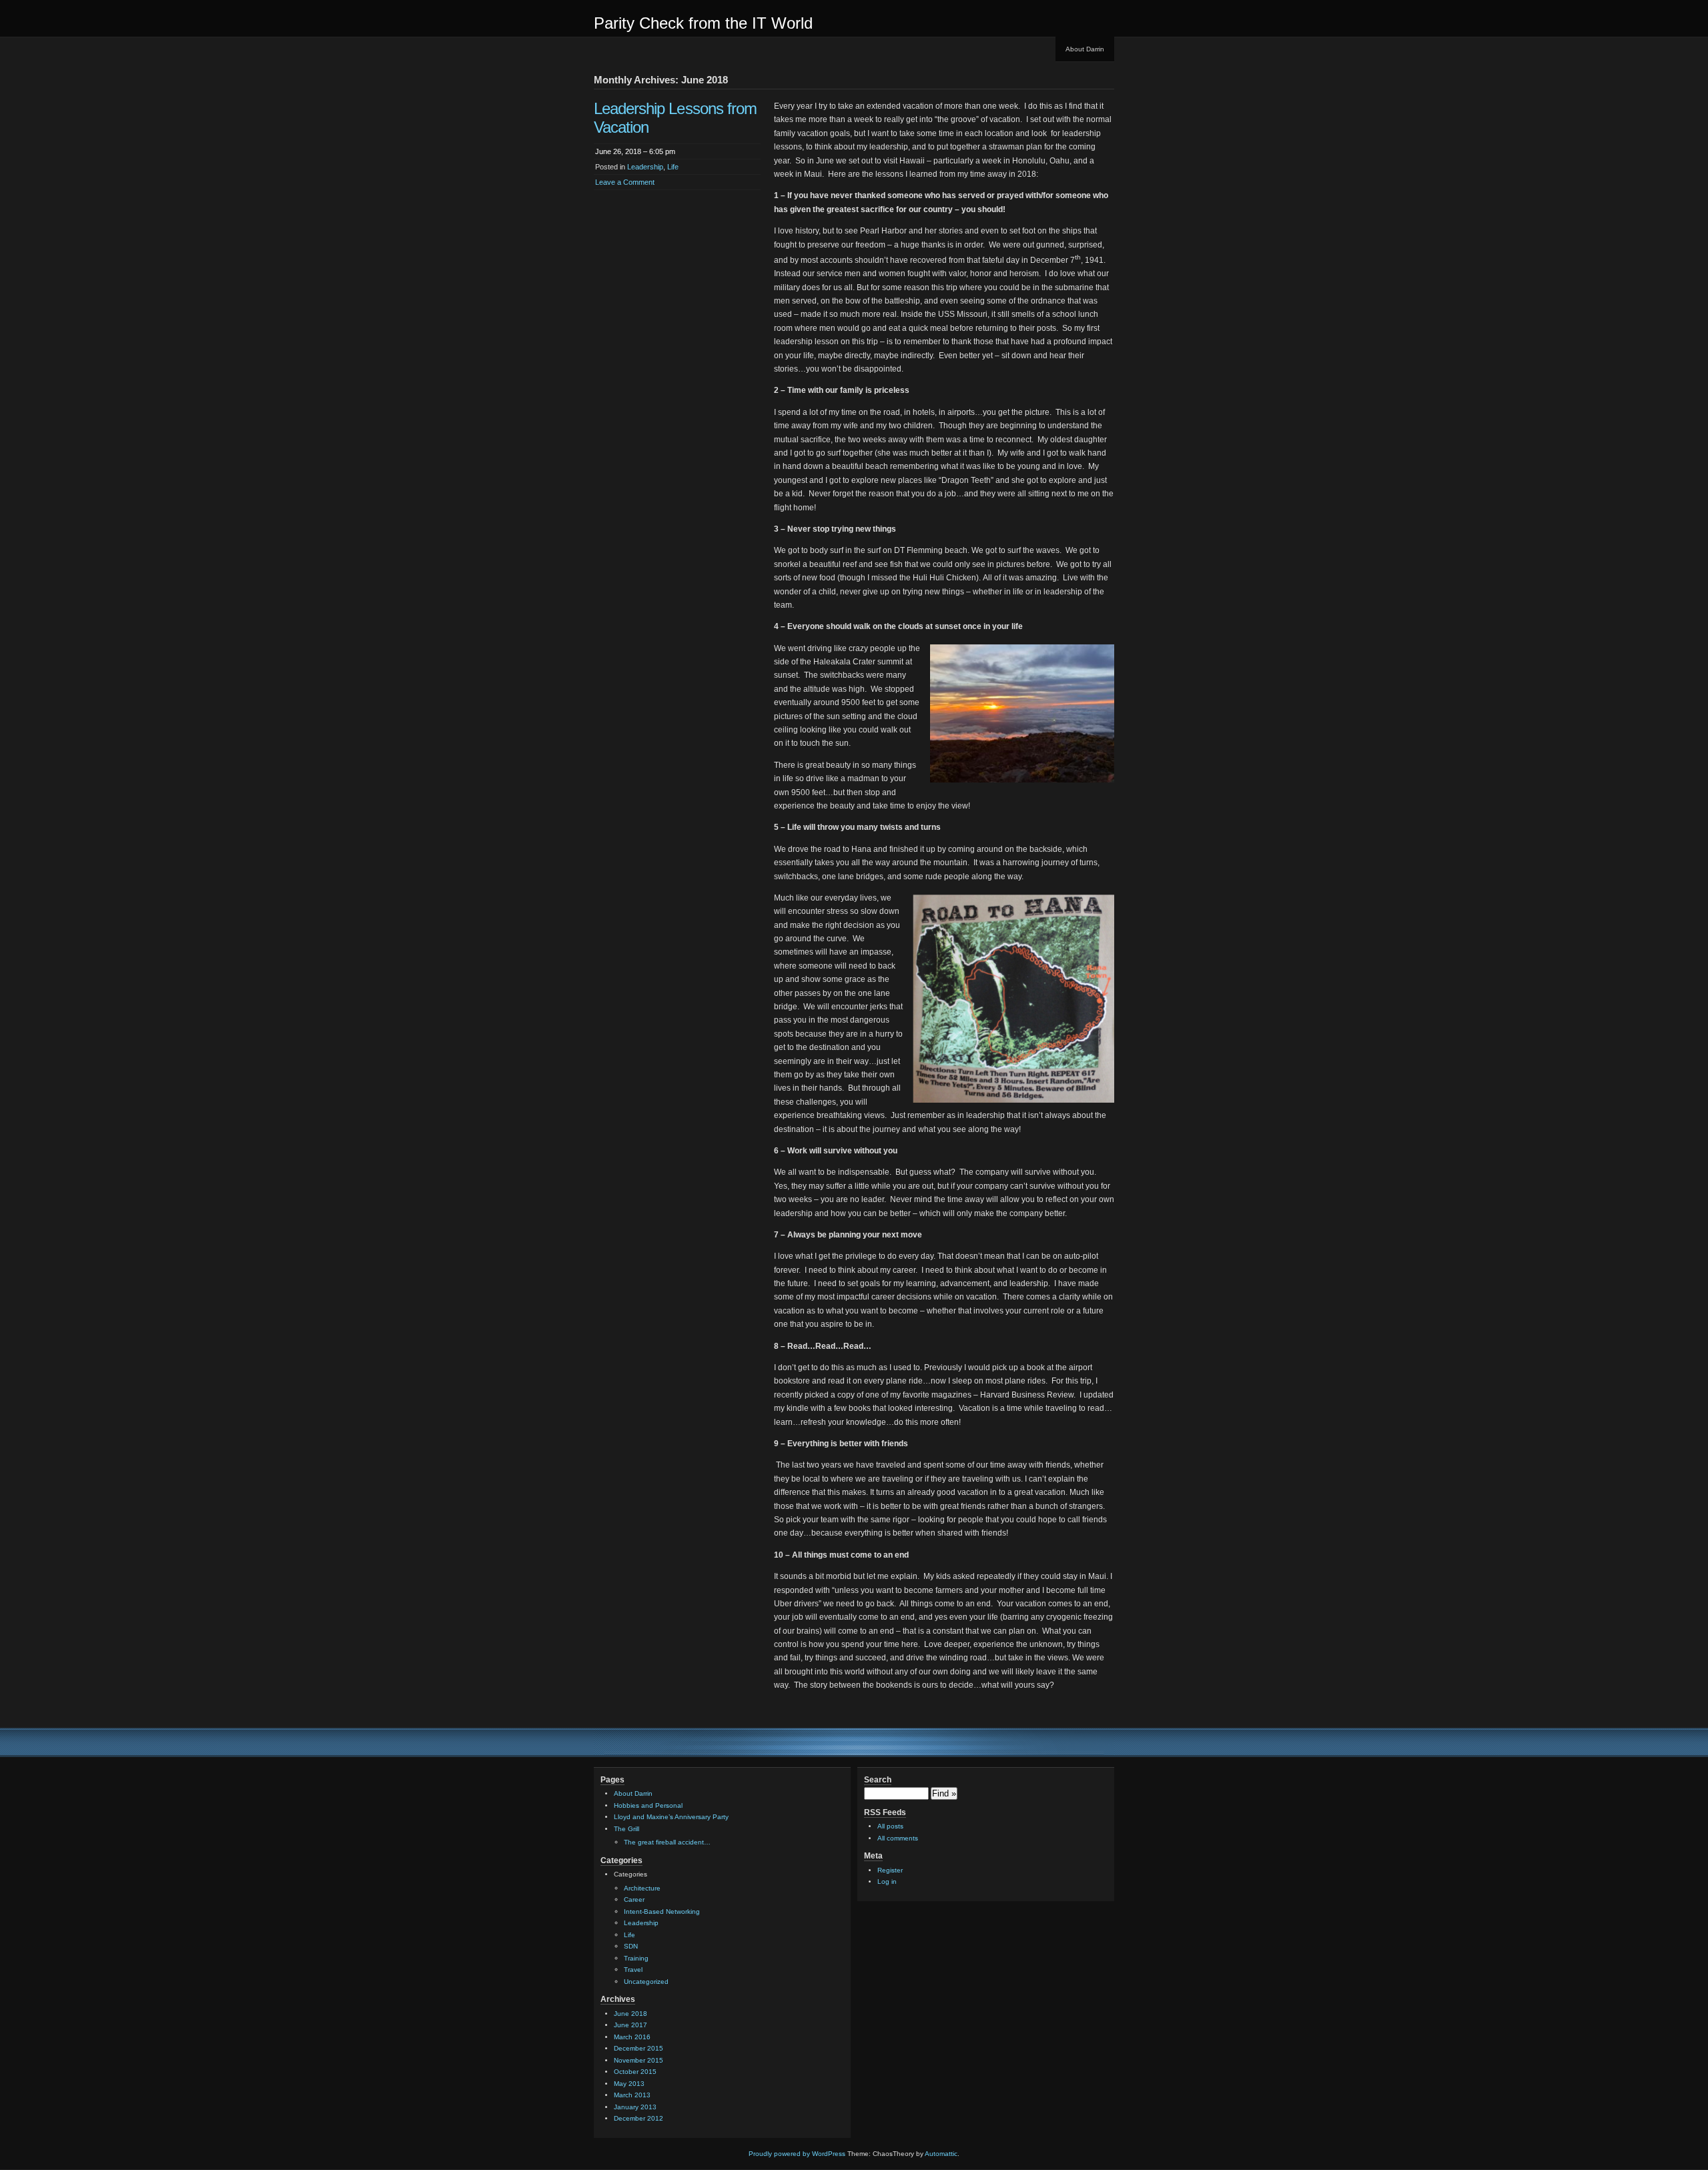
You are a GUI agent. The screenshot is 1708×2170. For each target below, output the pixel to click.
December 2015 (638, 2048)
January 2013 (635, 2107)
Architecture (642, 1888)
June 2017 (630, 2025)
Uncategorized (646, 1982)
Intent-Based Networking (662, 1912)
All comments (898, 1838)
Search (878, 1780)
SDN (631, 1946)
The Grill (626, 1829)
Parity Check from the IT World (703, 23)
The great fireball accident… (667, 1842)
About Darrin (1085, 49)
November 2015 (638, 2060)
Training (636, 1958)
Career (634, 1900)
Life (673, 167)
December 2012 (638, 2118)
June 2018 (630, 2014)
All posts (890, 1826)
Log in (887, 1881)
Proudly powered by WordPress (797, 2154)
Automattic (941, 2154)
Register (890, 1870)
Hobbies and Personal (648, 1805)
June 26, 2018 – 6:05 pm (635, 151)
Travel (633, 1970)
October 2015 (635, 2072)
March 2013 (632, 2095)
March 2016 (632, 2037)
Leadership (645, 167)
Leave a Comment (625, 182)
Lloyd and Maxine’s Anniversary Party (671, 1817)
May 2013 (629, 2084)
